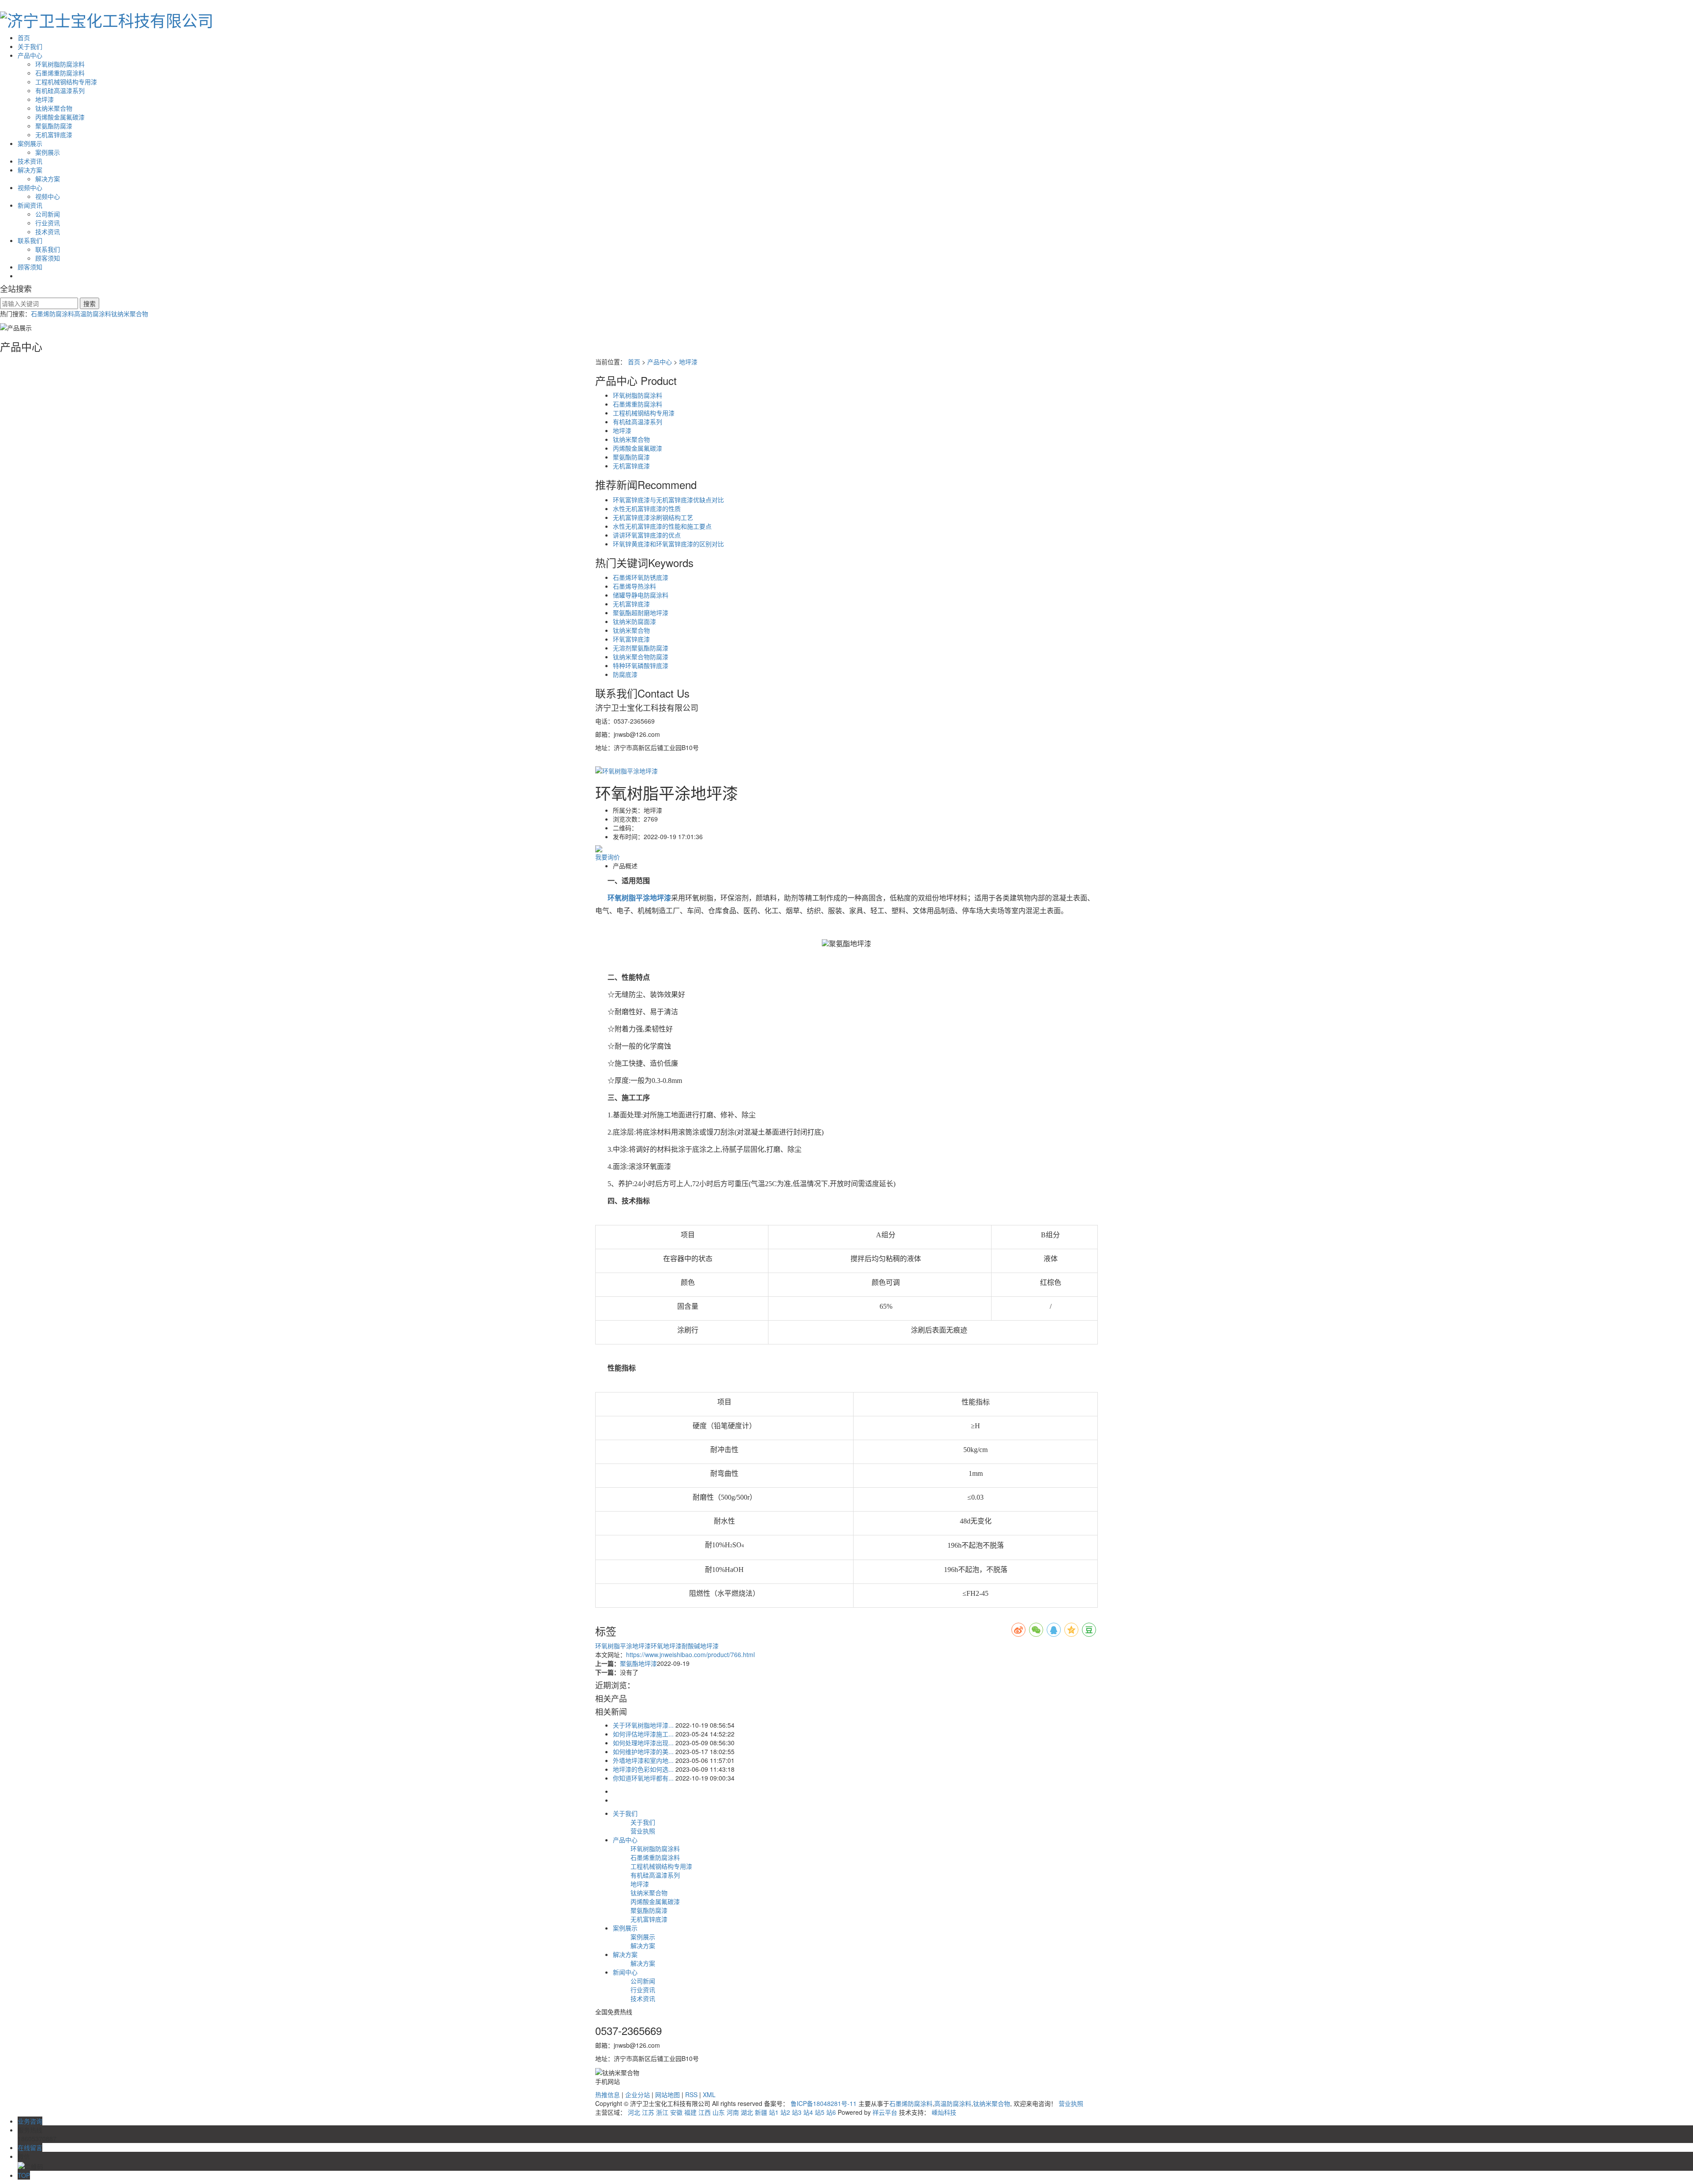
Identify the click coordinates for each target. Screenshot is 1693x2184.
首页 (24, 37)
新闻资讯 (30, 205)
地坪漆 (45, 99)
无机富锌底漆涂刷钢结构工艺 (653, 517)
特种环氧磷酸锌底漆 (641, 665)
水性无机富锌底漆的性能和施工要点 (662, 526)
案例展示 (30, 143)
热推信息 (608, 2094)
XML (709, 2094)
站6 (831, 2112)
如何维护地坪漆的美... (643, 1751)
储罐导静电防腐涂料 (641, 595)
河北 (634, 2112)
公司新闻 (48, 214)
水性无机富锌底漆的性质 (647, 508)
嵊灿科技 (944, 2112)
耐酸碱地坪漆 (700, 1646)
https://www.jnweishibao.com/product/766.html (690, 1654)
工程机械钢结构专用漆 (66, 82)
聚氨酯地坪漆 (638, 1663)
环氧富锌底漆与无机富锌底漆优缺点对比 (668, 500)
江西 (705, 2112)
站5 (820, 2112)
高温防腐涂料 (93, 314)
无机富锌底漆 (54, 134)
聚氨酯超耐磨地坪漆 (641, 612)
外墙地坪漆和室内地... (643, 1760)
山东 (719, 2112)
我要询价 (608, 857)
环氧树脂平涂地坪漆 (623, 1646)
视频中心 (30, 187)
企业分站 (638, 2094)
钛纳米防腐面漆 (634, 621)
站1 (774, 2112)
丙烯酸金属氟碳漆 (60, 117)
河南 (733, 2112)
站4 (808, 2112)
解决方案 (30, 170)
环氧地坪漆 (666, 1646)
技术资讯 (30, 161)
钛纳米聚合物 (54, 108)
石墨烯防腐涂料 (52, 314)
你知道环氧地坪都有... (643, 1778)
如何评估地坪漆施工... (643, 1734)
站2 (785, 2112)
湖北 (747, 2112)
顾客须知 (48, 258)
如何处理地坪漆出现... (643, 1743)
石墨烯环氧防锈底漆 (641, 577)
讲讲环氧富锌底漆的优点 (647, 535)
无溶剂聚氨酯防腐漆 (641, 648)
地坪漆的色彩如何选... (643, 1769)
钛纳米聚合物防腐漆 (641, 657)
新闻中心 (625, 1972)
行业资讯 (48, 223)
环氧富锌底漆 (631, 639)
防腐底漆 (625, 674)
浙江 (662, 2112)
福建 (690, 2112)
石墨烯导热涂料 (634, 586)
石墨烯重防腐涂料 (60, 73)
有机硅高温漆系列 (60, 90)
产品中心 (30, 55)
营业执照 (643, 1831)
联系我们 (30, 240)
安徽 (676, 2112)
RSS (691, 2094)
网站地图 (668, 2094)
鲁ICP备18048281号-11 (824, 2103)
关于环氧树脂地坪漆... (643, 1725)
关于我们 (30, 46)
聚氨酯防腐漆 (54, 126)
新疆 (761, 2112)
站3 (797, 2112)
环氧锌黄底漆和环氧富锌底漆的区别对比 (668, 544)
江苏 (648, 2112)
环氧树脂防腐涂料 (60, 64)
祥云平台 (885, 2112)
